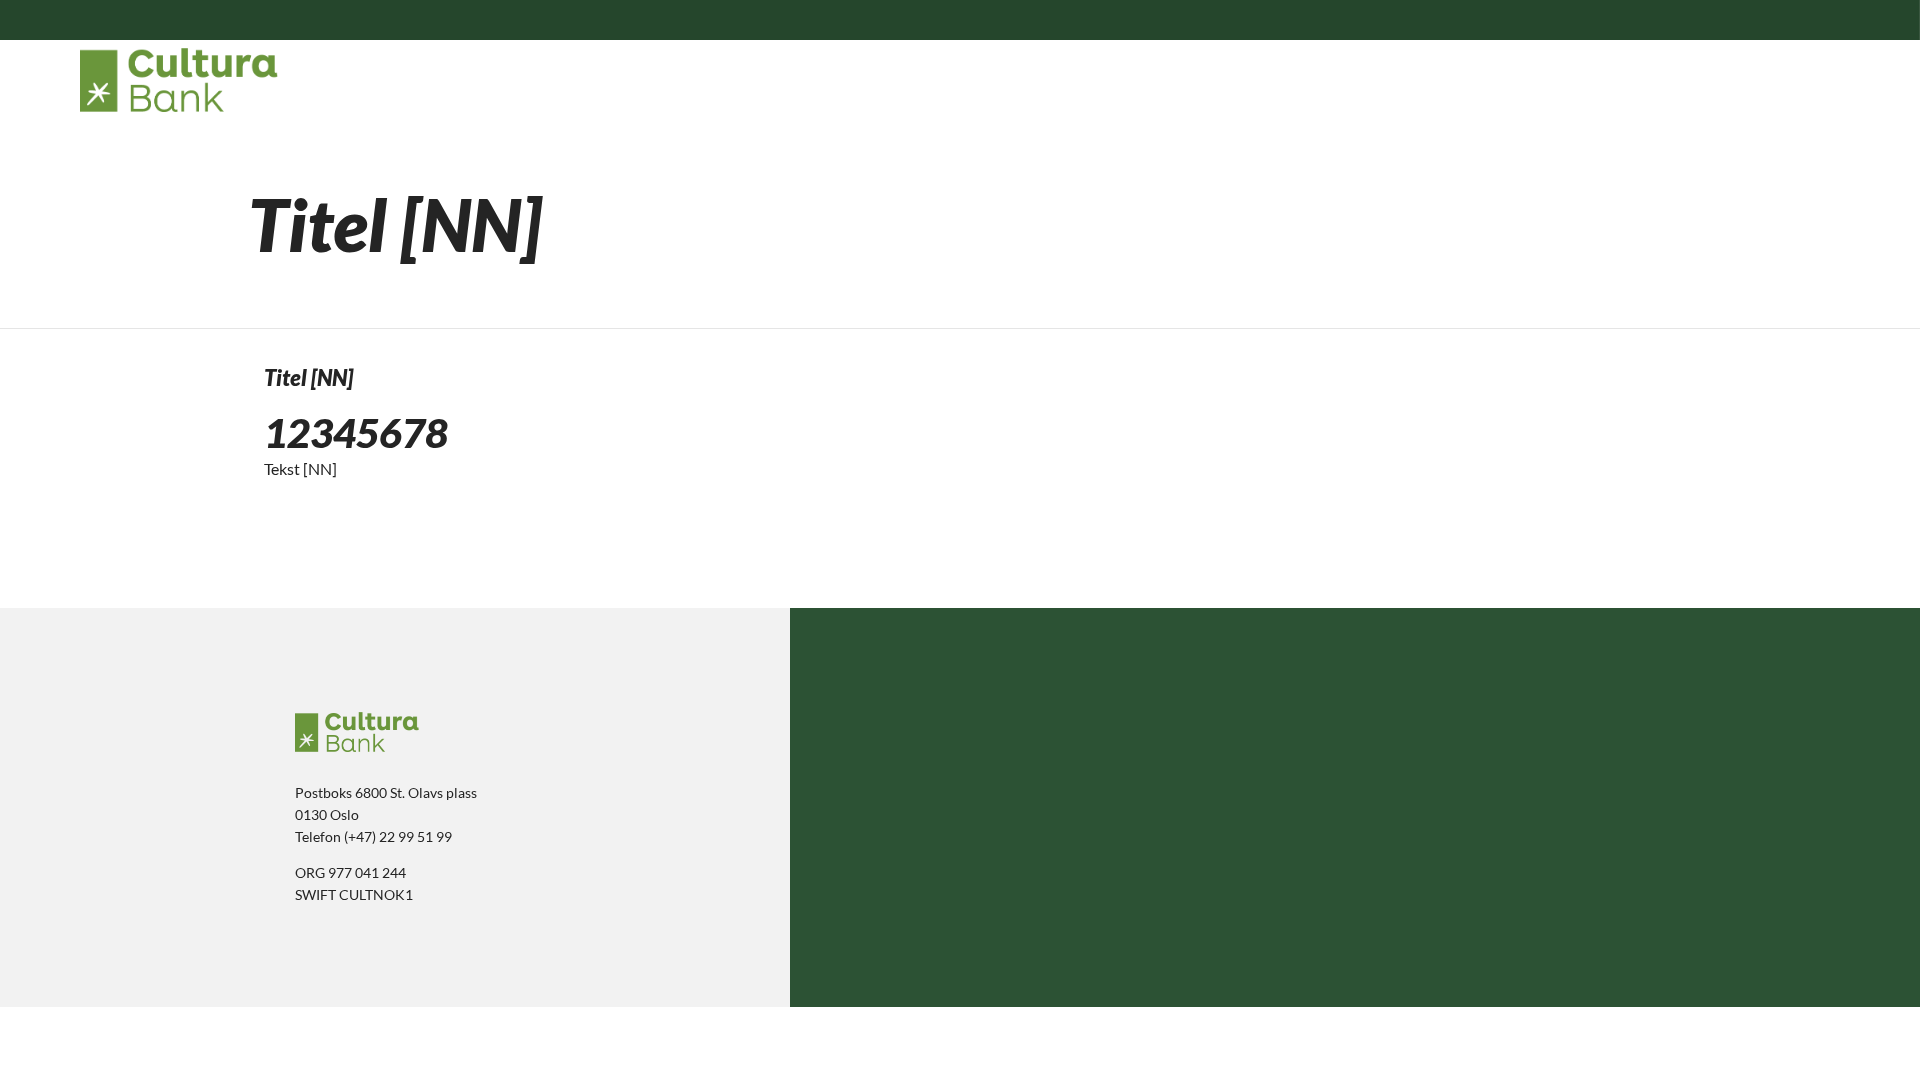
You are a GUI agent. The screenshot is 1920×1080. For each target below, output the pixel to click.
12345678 (356, 433)
